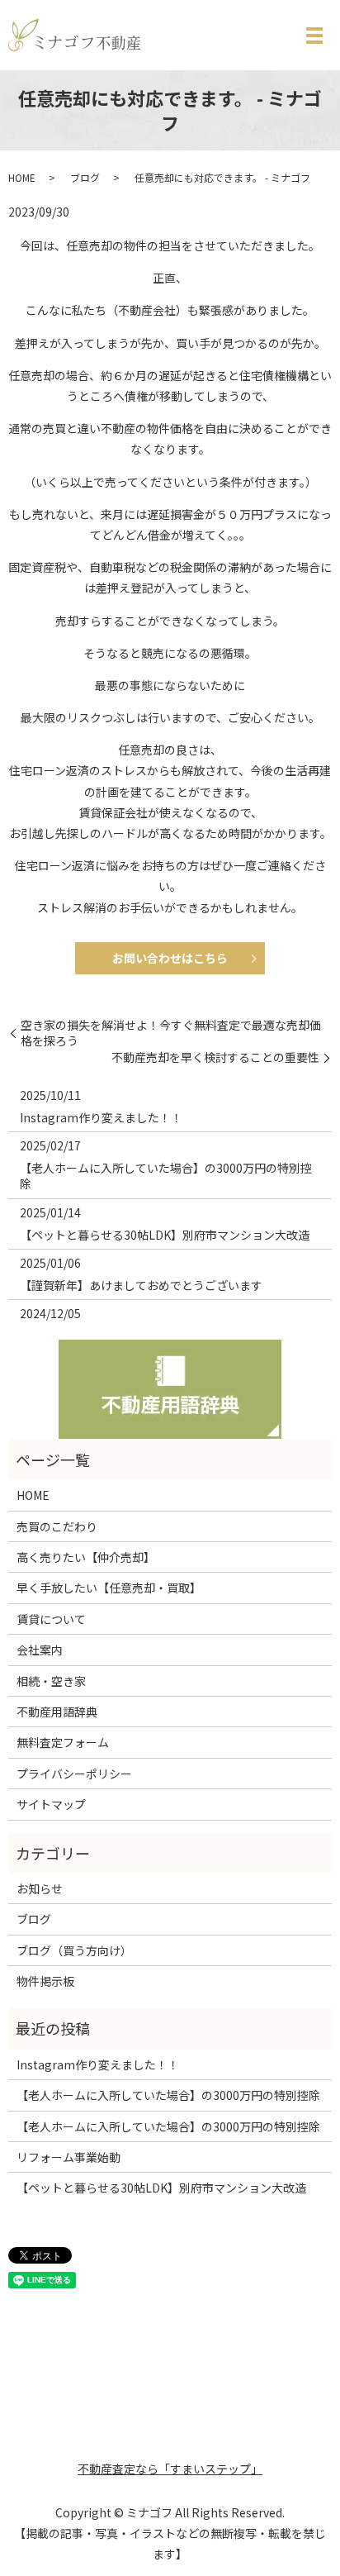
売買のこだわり (57, 1526)
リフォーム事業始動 (68, 2157)
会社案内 (40, 1650)
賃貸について (51, 1619)
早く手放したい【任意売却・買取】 (109, 1588)
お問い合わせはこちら (170, 958)
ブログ (85, 177)
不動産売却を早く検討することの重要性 (215, 1057)
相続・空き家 (51, 1681)
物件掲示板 (45, 1981)
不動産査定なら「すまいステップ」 (170, 2469)
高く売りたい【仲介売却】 (86, 1557)
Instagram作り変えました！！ (101, 1117)
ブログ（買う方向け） (74, 1950)
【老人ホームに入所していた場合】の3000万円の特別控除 (166, 1176)
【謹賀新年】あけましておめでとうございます (141, 1285)
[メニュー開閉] (314, 36)
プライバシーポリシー (74, 1774)
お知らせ (40, 1888)
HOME (22, 177)
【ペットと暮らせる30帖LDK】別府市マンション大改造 (165, 1235)
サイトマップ (51, 1804)
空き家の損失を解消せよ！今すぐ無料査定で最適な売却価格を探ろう (171, 1033)
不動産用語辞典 (57, 1712)
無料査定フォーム (63, 1742)
